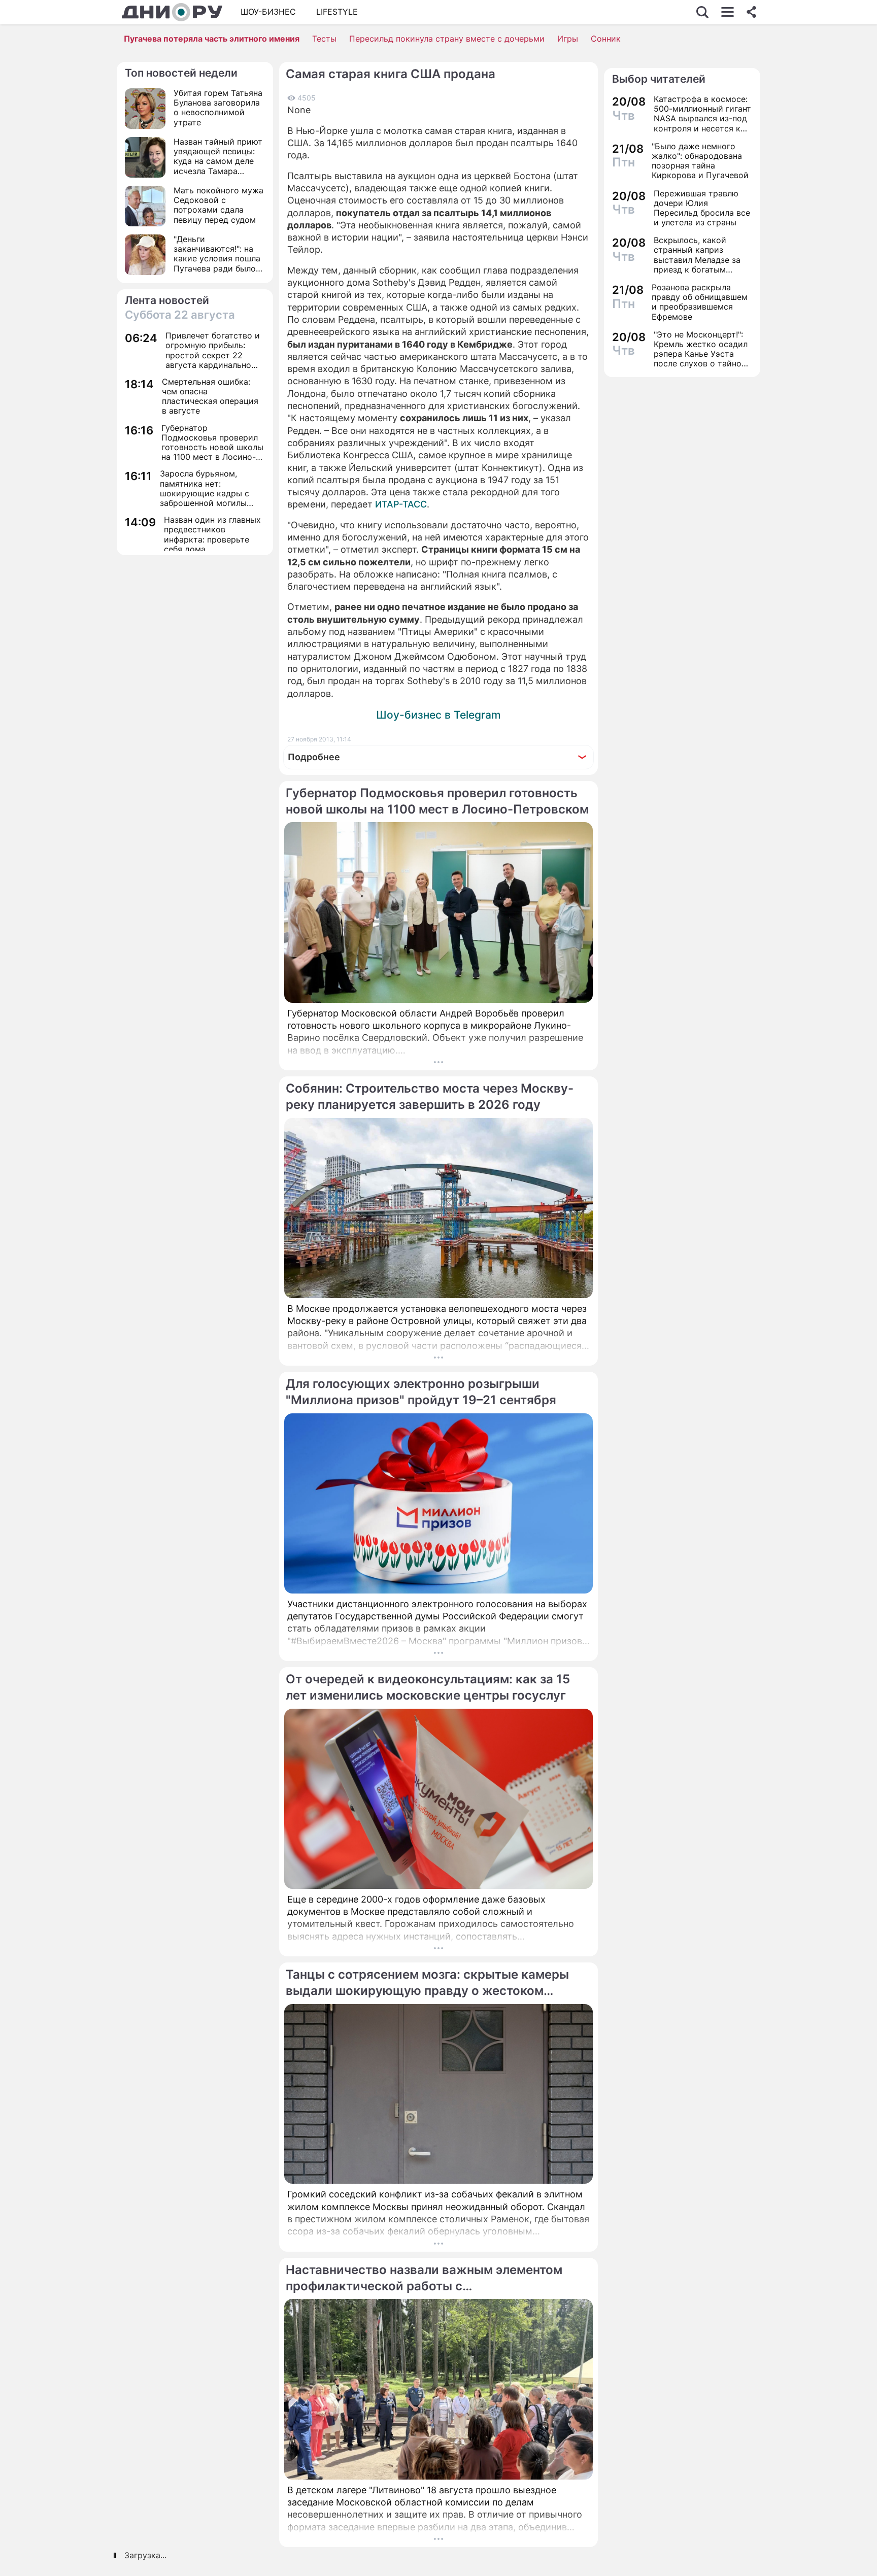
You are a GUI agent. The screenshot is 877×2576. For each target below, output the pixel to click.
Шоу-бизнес (268, 12)
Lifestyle (337, 12)
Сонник (606, 39)
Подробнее (314, 757)
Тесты (324, 39)
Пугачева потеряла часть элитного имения (212, 39)
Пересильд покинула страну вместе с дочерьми (447, 39)
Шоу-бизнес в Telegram (438, 715)
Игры (568, 39)
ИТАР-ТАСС (401, 504)
